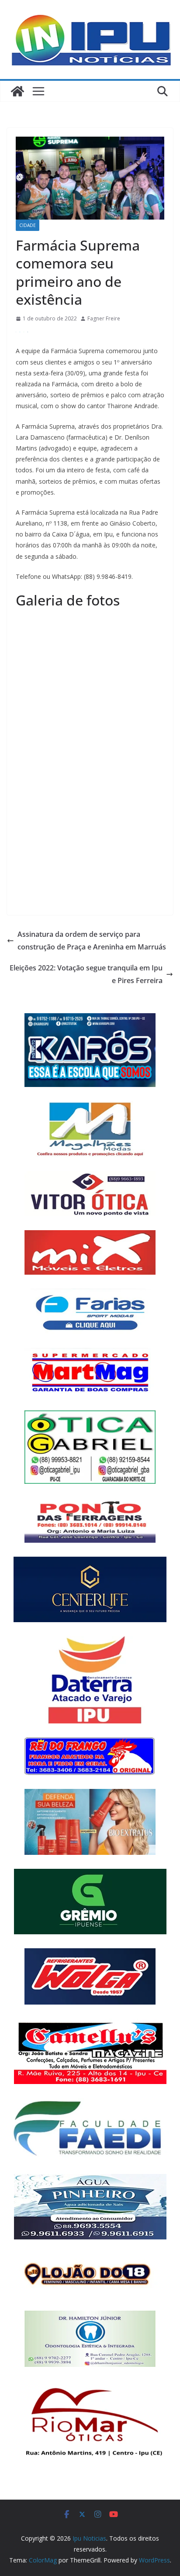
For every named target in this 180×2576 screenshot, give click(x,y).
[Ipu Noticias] (17, 91)
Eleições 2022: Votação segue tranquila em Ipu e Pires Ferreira (86, 974)
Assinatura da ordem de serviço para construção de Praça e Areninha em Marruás (92, 941)
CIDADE (28, 225)
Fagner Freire (104, 318)
